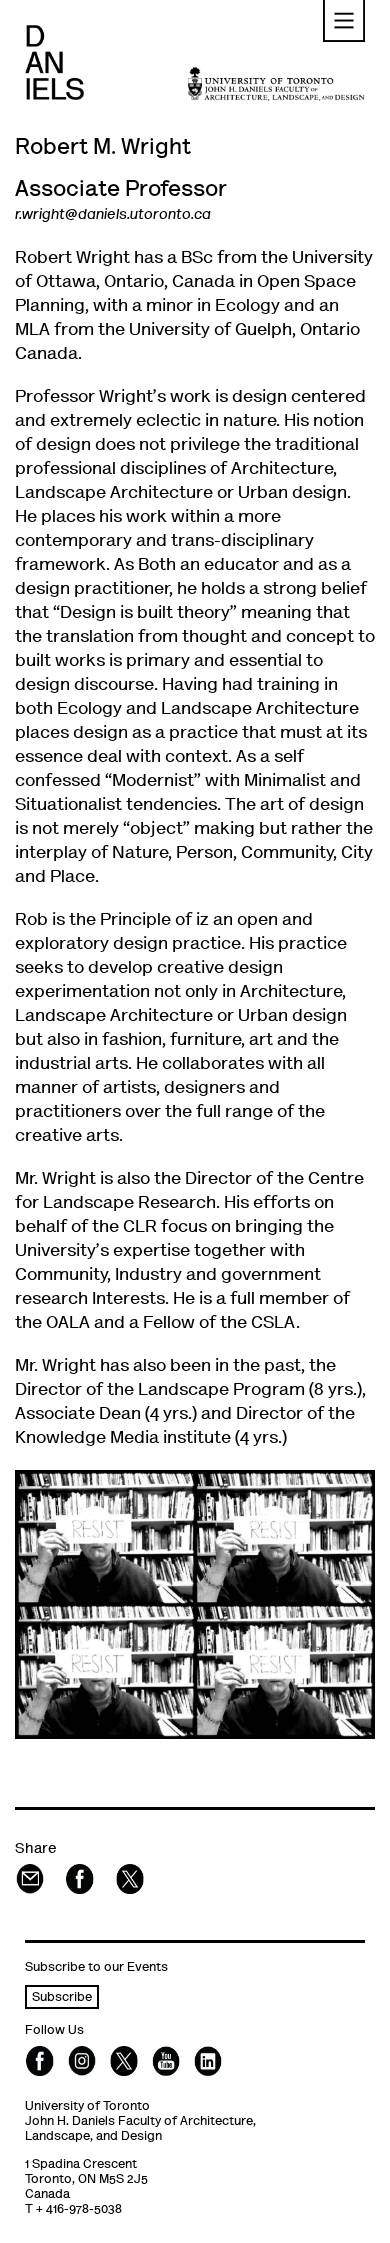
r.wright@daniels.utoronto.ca (113, 215)
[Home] (54, 62)
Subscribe (62, 1998)
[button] (344, 21)
